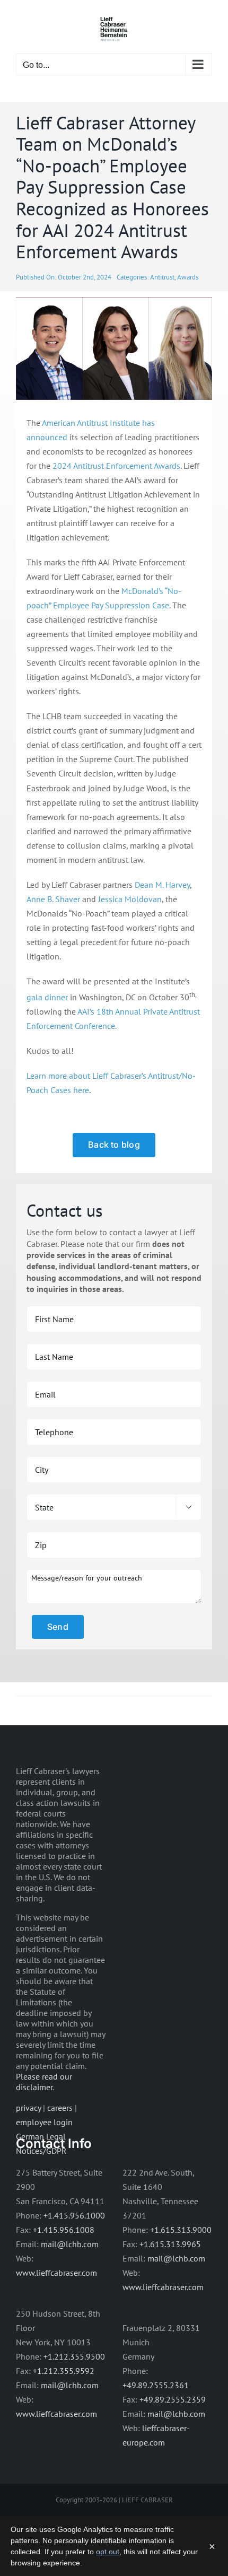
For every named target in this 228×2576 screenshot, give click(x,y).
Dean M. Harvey (162, 885)
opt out (108, 2552)
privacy (28, 2108)
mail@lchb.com (70, 2244)
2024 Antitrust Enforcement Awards (116, 466)
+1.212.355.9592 (64, 2371)
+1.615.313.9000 (181, 2230)
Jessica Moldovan (130, 899)
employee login (44, 2122)
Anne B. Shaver (53, 899)
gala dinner (47, 997)
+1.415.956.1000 (74, 2215)
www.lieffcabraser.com (56, 2273)
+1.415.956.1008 (64, 2230)
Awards (188, 277)
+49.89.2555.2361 (156, 2385)
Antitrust (162, 277)
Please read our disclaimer (44, 2082)
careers (60, 2108)
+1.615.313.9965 (170, 2244)
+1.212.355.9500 (74, 2356)
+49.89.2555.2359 (173, 2399)
